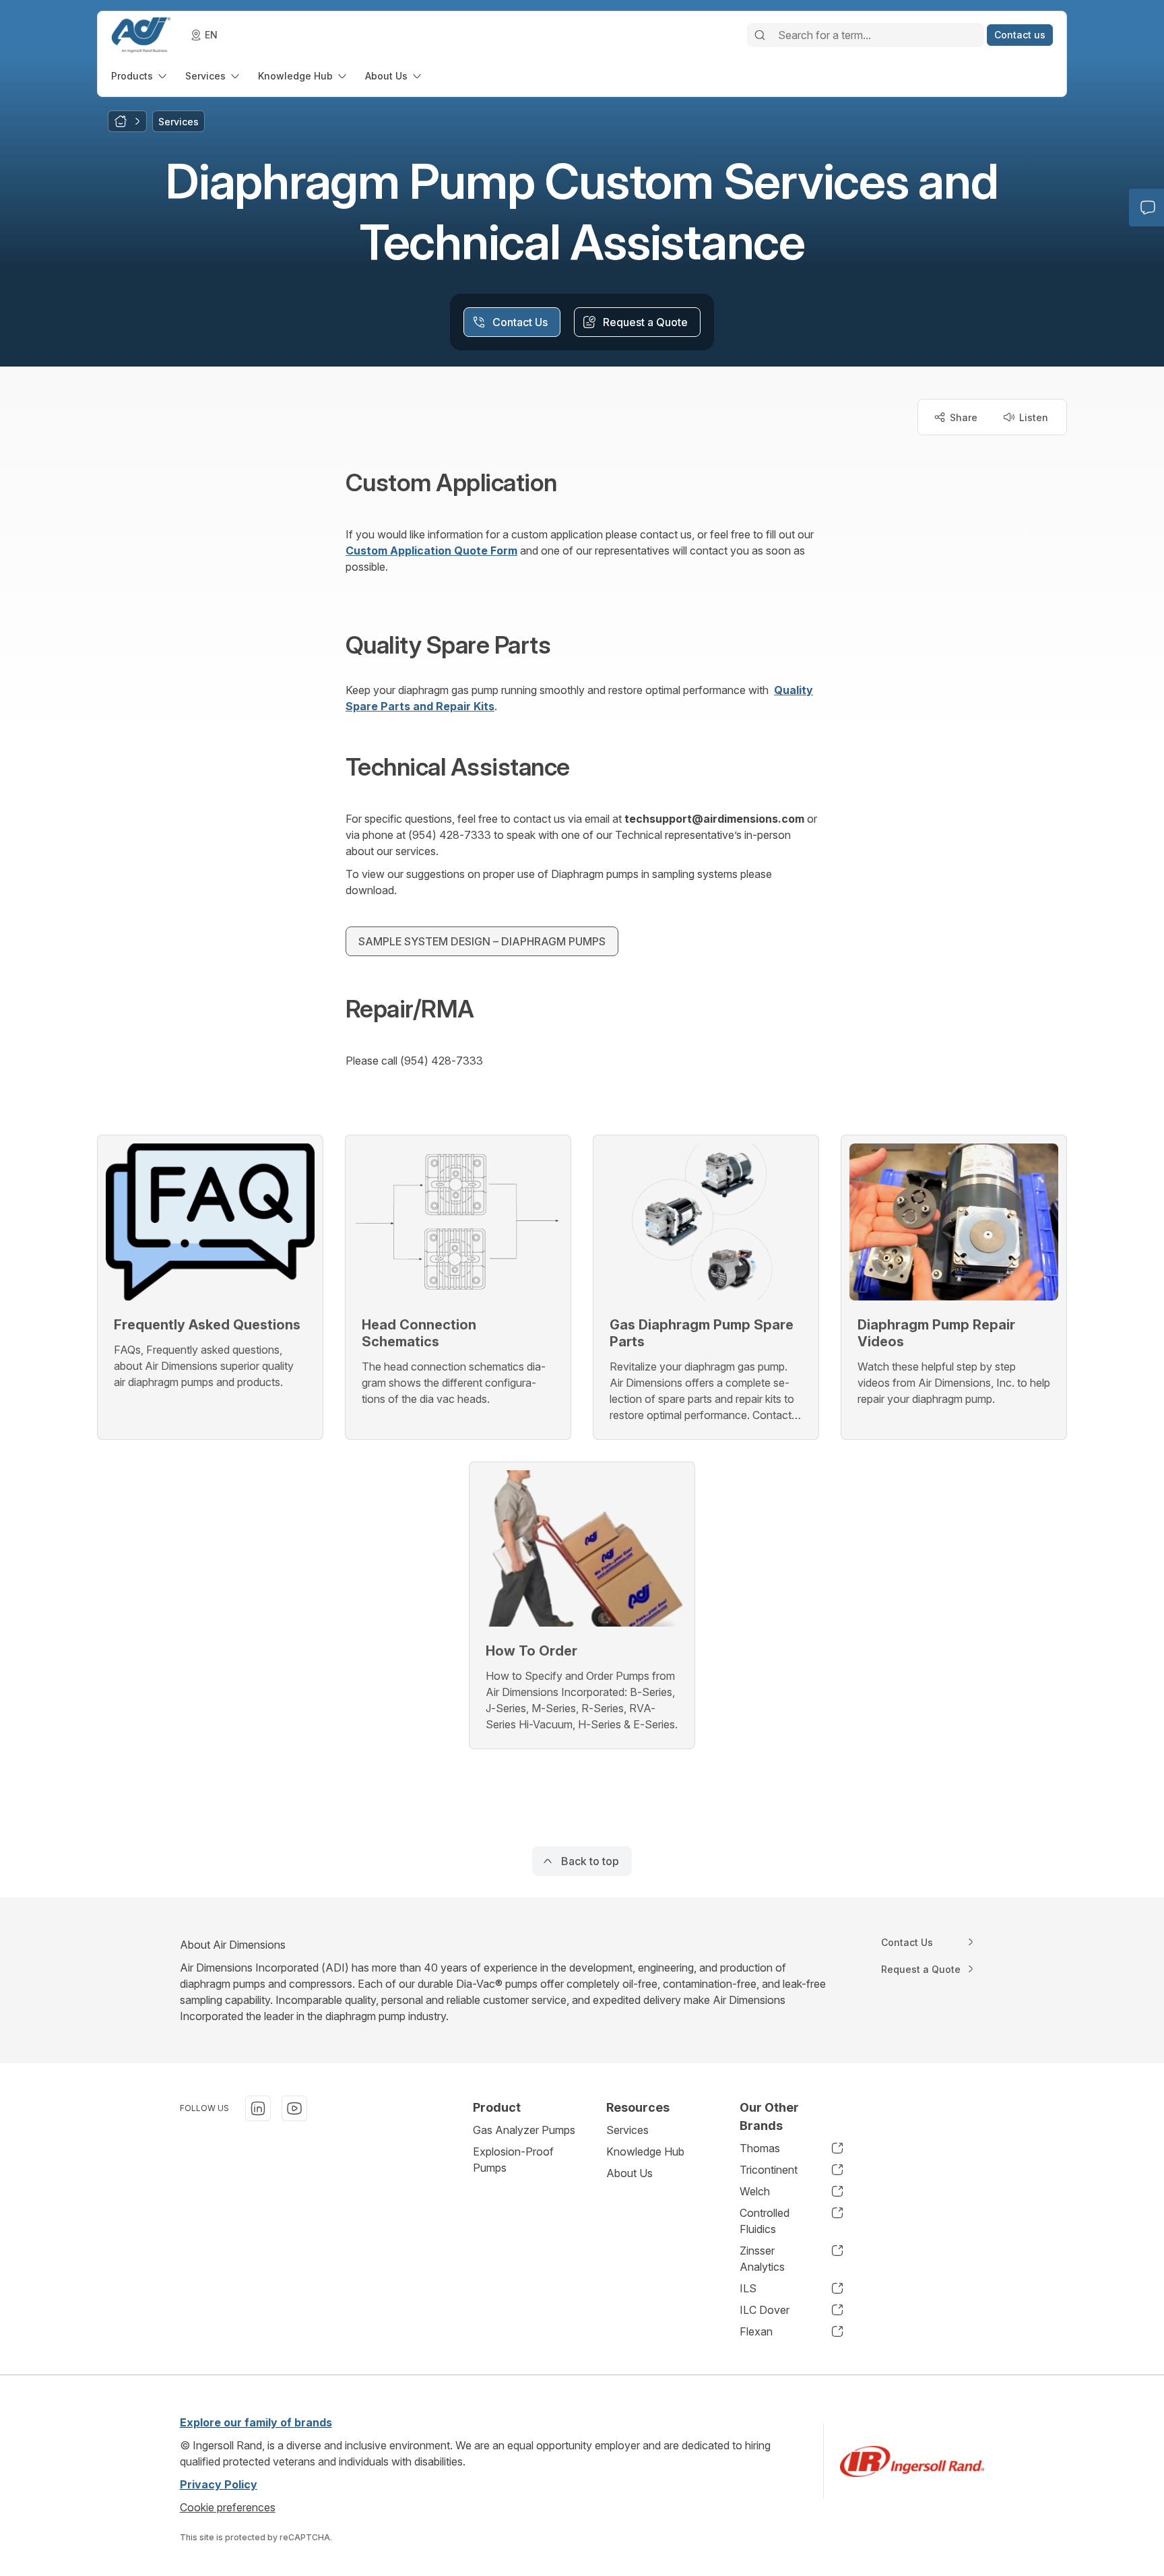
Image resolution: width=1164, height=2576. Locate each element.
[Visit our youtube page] (294, 2108)
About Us (629, 2173)
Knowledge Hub (645, 2151)
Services (627, 2130)
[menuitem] (140, 76)
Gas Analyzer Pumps (524, 2130)
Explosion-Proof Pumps (513, 2160)
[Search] (760, 35)
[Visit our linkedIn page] (258, 2108)
